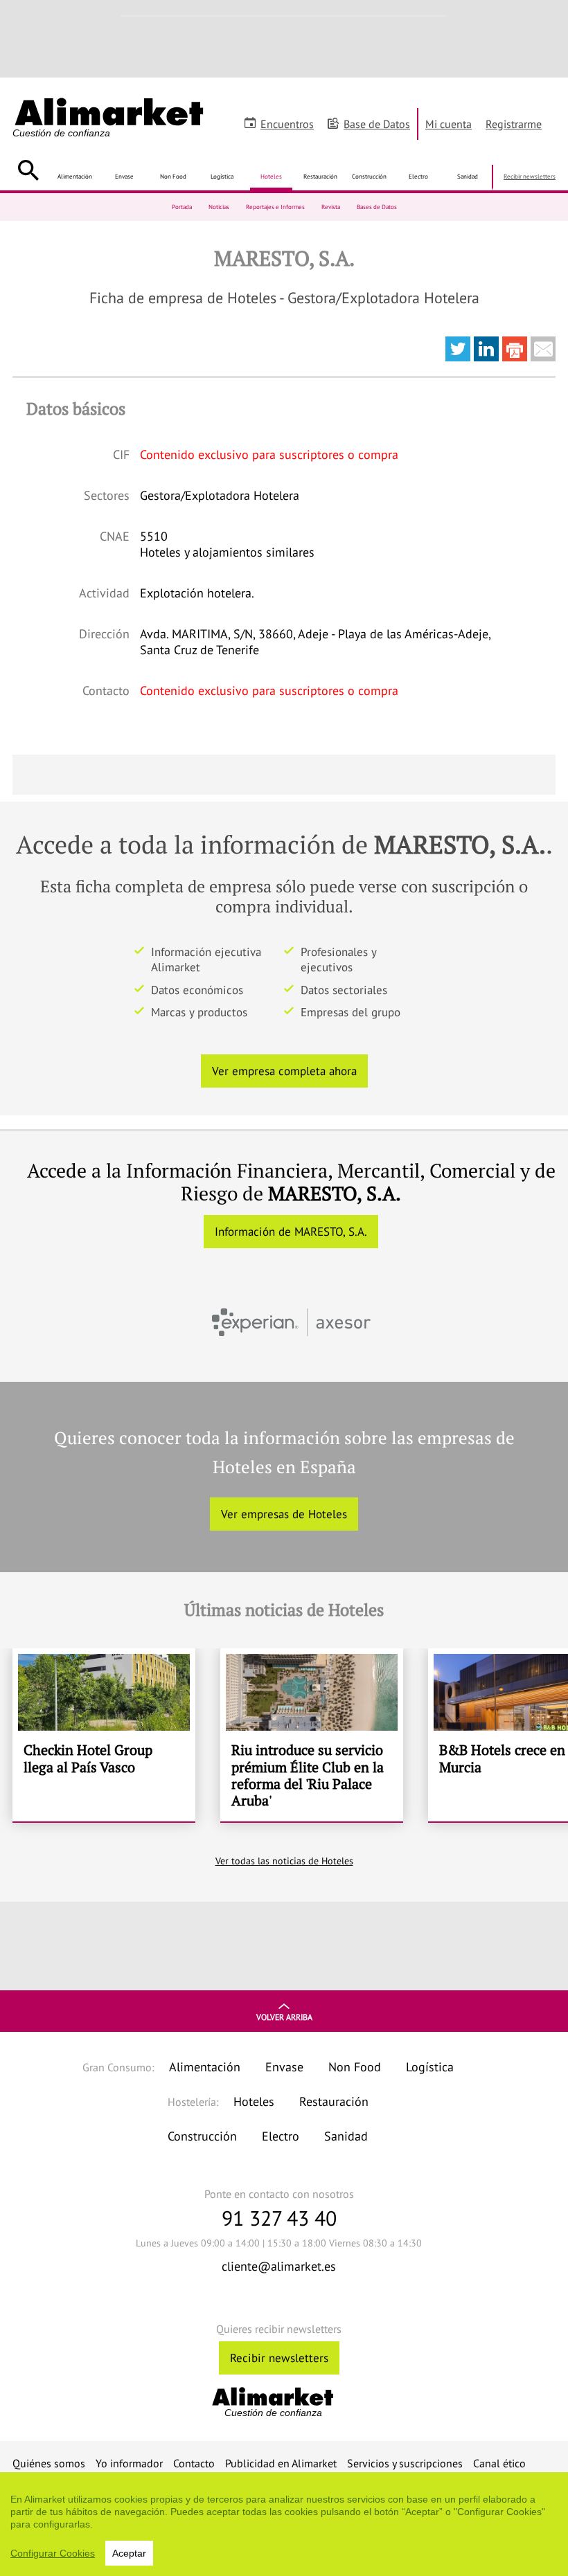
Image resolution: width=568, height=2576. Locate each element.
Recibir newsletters (530, 176)
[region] (284, 2524)
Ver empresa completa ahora (284, 1071)
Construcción (369, 176)
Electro (418, 176)
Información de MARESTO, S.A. (291, 1232)
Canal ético (499, 2463)
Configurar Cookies (53, 2553)
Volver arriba (284, 2017)
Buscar (28, 170)
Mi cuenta (449, 124)
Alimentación (75, 176)
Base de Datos (377, 124)
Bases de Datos (377, 207)
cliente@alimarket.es (279, 2266)
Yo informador (129, 2463)
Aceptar (129, 2553)
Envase (124, 176)
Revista (331, 207)
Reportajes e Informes (275, 207)
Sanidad (468, 176)
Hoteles (271, 176)
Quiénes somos (49, 2463)
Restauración (320, 176)
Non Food (173, 176)
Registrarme (514, 124)
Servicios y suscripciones (405, 2463)
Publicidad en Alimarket (281, 2463)
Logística (222, 176)
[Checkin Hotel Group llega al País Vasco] (104, 1735)
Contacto (194, 2463)
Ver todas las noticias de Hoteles (284, 1861)
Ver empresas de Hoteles (284, 1514)
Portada (182, 207)
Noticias (219, 207)
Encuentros (287, 124)
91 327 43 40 (279, 2218)
